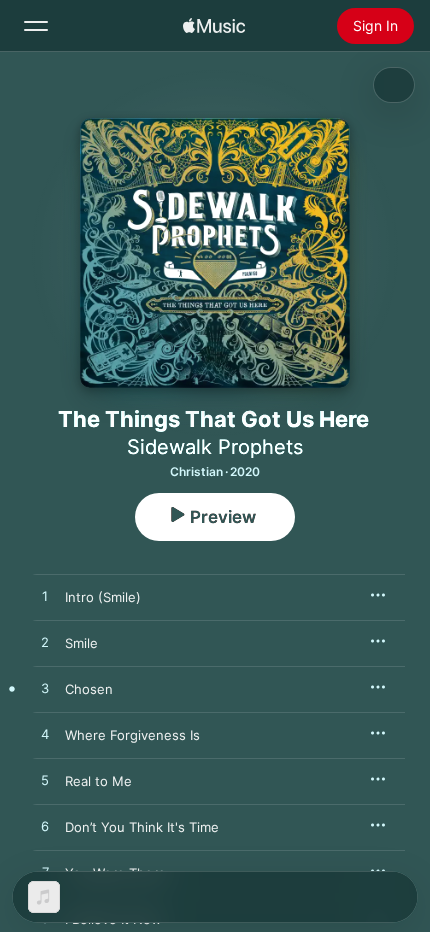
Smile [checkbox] (81, 643)
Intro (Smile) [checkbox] (103, 597)
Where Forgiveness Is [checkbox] (132, 735)
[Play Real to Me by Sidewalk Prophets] (45, 781)
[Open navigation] (36, 26)
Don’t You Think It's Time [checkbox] (142, 827)
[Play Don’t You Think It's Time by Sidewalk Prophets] (45, 827)
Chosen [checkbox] (89, 689)
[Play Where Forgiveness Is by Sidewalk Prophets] (45, 735)
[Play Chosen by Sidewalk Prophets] (45, 689)
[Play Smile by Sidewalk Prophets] (45, 643)
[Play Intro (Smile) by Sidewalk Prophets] (45, 597)
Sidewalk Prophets (215, 447)
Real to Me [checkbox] (98, 781)
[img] (214, 26)
